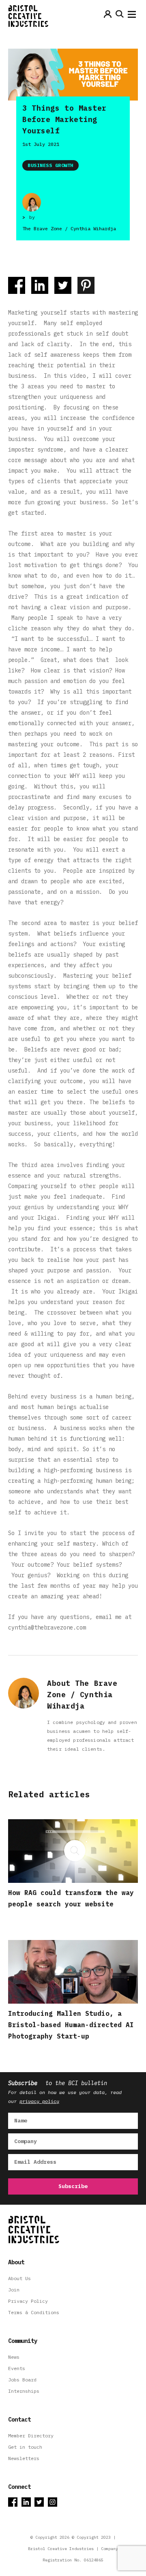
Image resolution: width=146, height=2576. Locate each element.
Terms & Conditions (34, 2312)
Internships (24, 2391)
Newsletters (24, 2458)
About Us (19, 2278)
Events (17, 2368)
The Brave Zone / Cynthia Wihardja (69, 228)
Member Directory (31, 2436)
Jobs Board (22, 2380)
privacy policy (39, 2101)
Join (14, 2290)
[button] (132, 16)
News (14, 2357)
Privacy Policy (28, 2301)
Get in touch (25, 2447)
